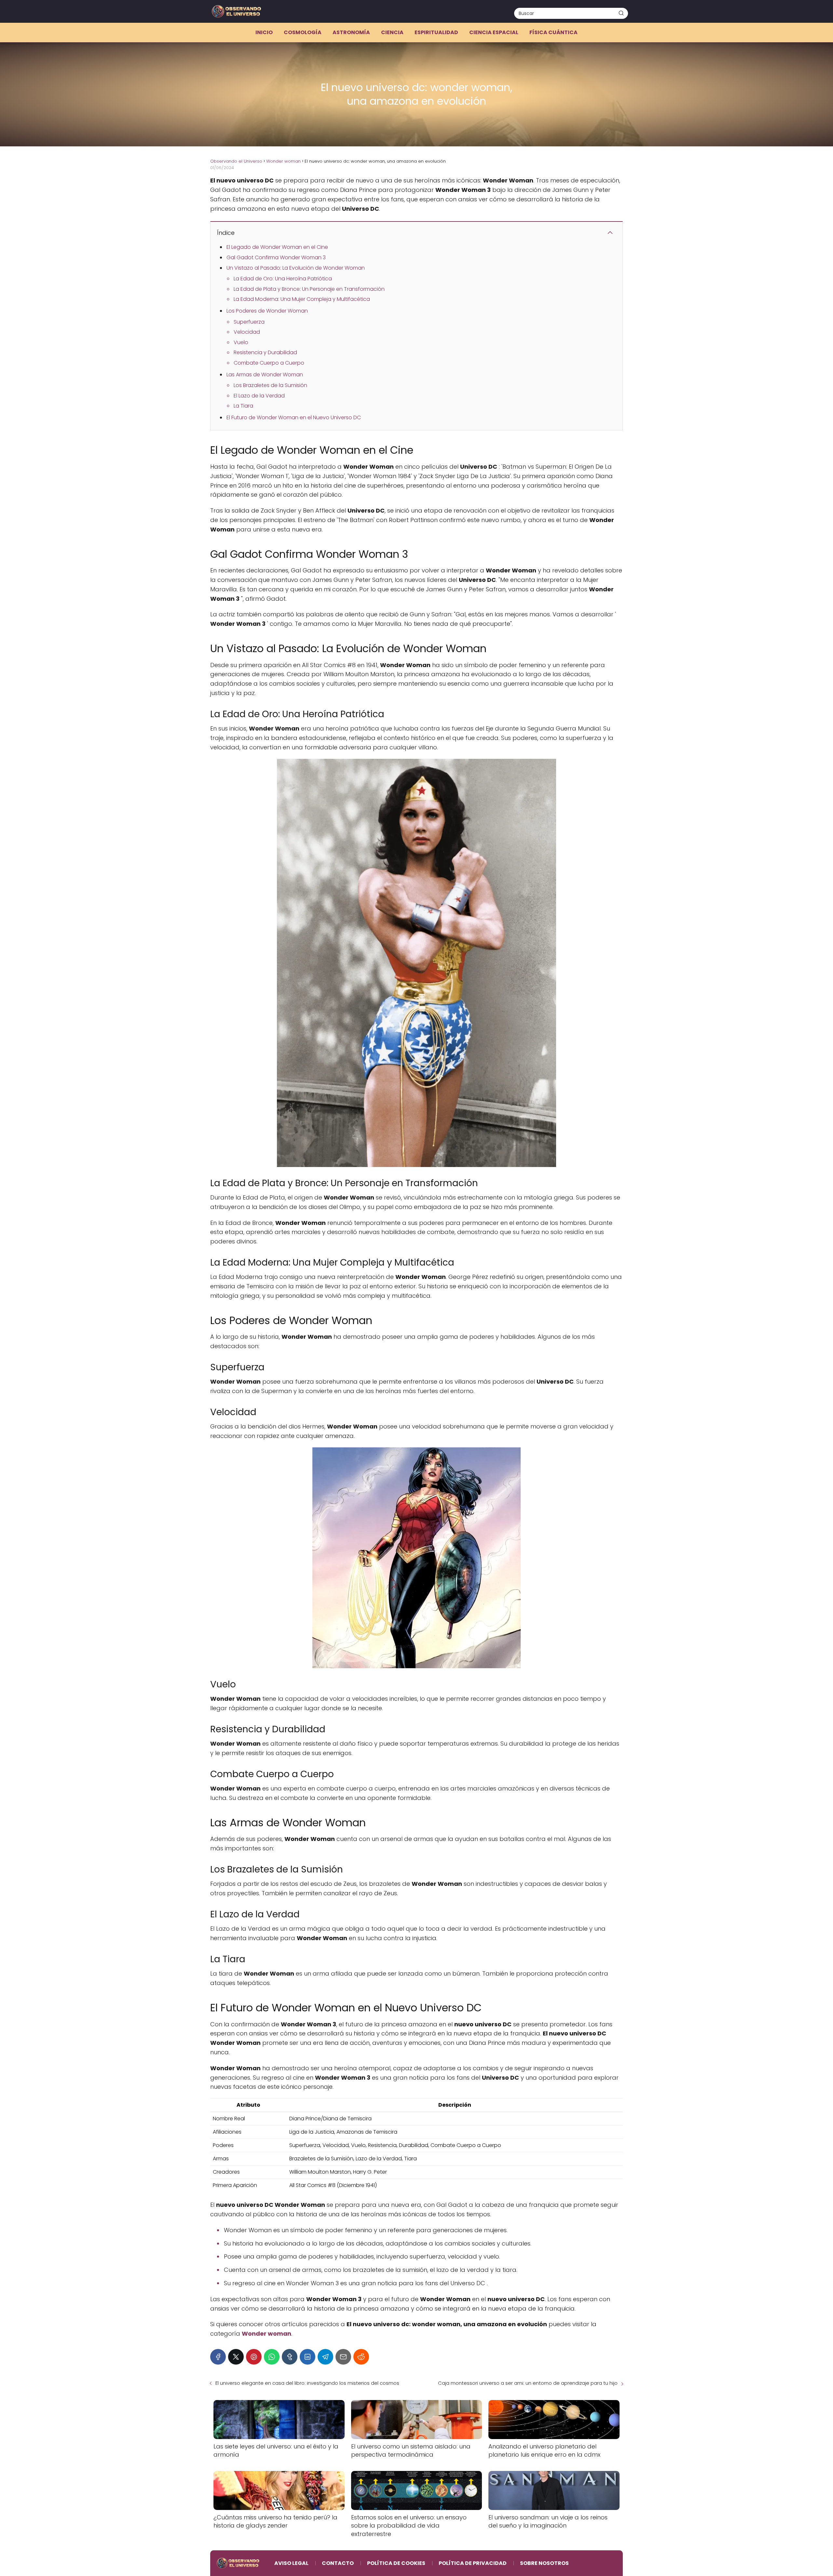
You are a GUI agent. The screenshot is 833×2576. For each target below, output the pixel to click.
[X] (236, 2357)
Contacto (338, 2563)
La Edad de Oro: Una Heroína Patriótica (283, 279)
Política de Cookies (396, 2563)
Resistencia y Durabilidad (265, 352)
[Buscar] (621, 13)
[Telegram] (325, 2357)
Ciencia (392, 32)
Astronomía (351, 32)
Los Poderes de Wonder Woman (267, 311)
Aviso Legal (291, 2563)
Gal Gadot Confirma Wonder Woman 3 (276, 257)
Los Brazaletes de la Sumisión (270, 385)
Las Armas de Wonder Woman (265, 375)
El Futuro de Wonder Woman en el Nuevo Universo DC (294, 417)
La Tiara (243, 406)
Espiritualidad (436, 32)
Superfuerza (249, 322)
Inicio (264, 32)
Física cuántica (553, 32)
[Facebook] (218, 2357)
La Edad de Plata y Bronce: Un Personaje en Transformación (309, 289)
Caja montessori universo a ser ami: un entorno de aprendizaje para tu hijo (528, 2383)
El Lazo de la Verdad (259, 396)
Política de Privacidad (473, 2563)
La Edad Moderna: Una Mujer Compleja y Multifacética (302, 299)
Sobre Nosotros (544, 2563)
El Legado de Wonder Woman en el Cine (277, 247)
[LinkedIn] (307, 2357)
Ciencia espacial (494, 32)
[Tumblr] (290, 2357)
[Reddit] (361, 2357)
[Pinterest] (254, 2357)
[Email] (343, 2357)
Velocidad (247, 332)
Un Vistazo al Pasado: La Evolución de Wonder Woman (296, 268)
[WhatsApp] (272, 2357)
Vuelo (241, 342)
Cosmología (303, 32)
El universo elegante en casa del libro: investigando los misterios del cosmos (307, 2383)
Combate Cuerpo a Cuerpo (269, 363)
